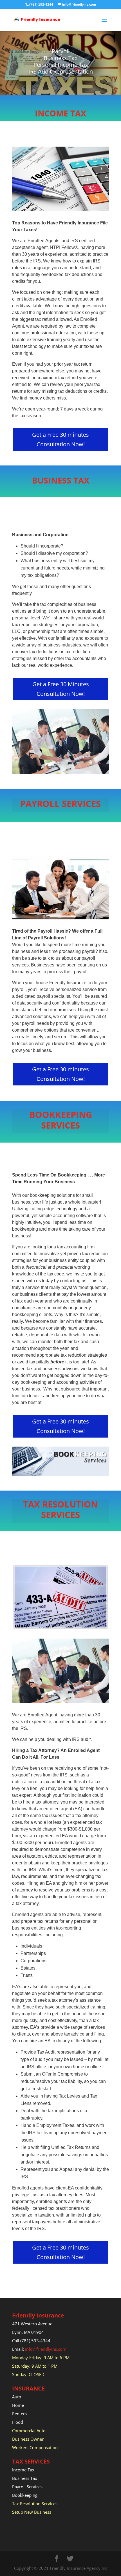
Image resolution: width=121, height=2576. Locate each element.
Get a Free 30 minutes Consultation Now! (60, 439)
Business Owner (28, 2439)
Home (18, 2405)
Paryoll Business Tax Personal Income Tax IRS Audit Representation (61, 61)
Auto (17, 2397)
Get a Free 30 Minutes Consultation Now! (61, 689)
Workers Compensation (35, 2447)
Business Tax (25, 2478)
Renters (20, 2414)
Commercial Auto (29, 2431)
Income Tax (23, 2470)
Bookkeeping (25, 2495)
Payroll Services (28, 2487)
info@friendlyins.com (46, 2349)
